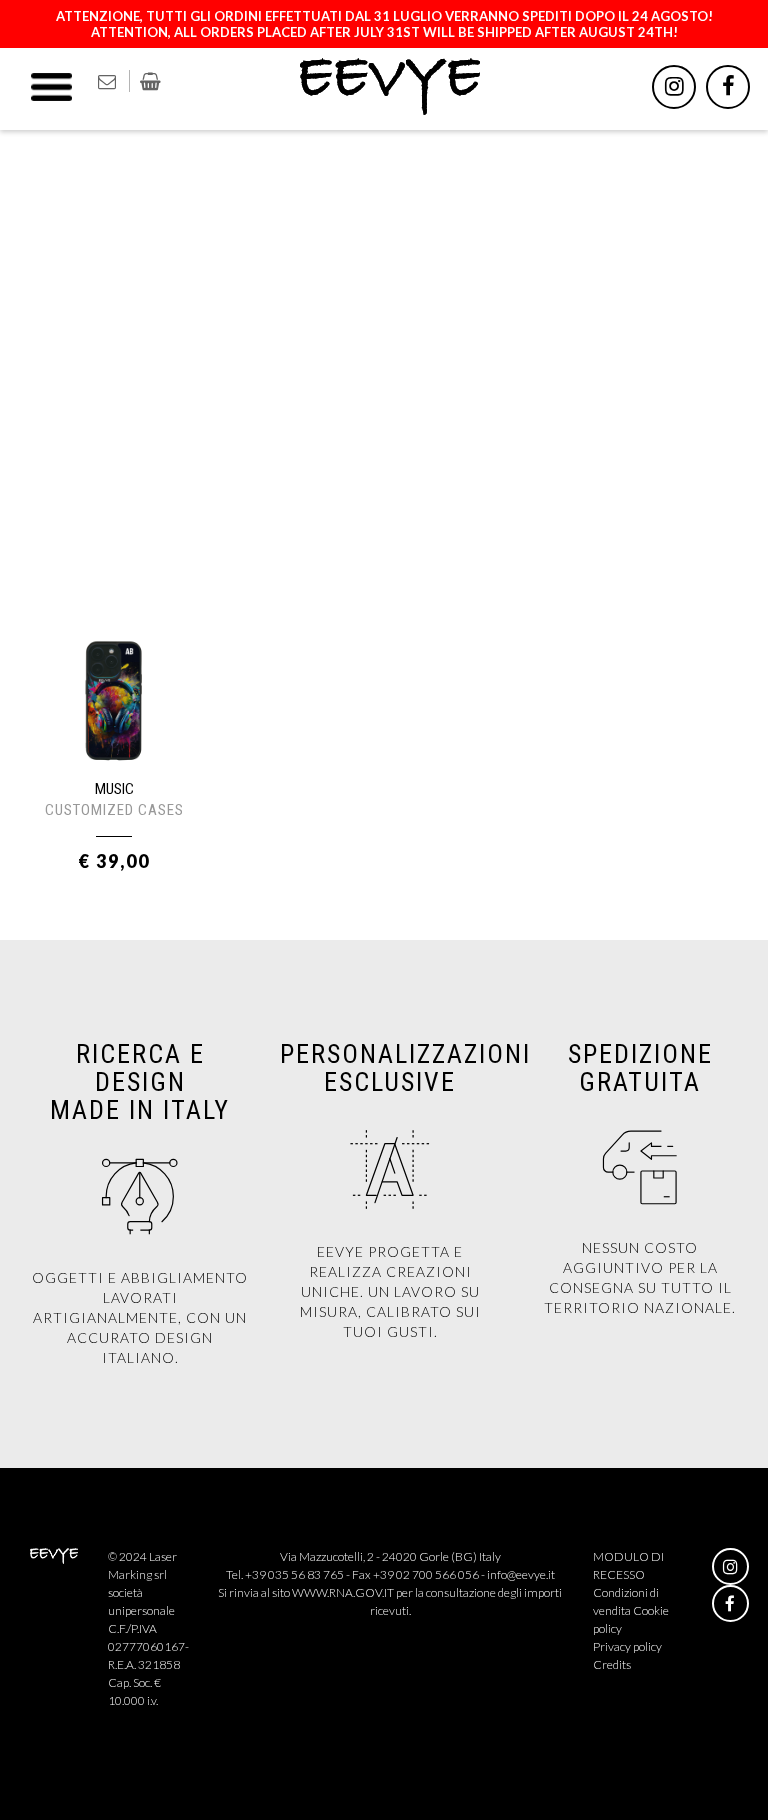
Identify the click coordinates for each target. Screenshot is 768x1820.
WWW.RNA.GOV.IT (343, 1592)
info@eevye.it (521, 1574)
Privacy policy (627, 1646)
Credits (612, 1664)
